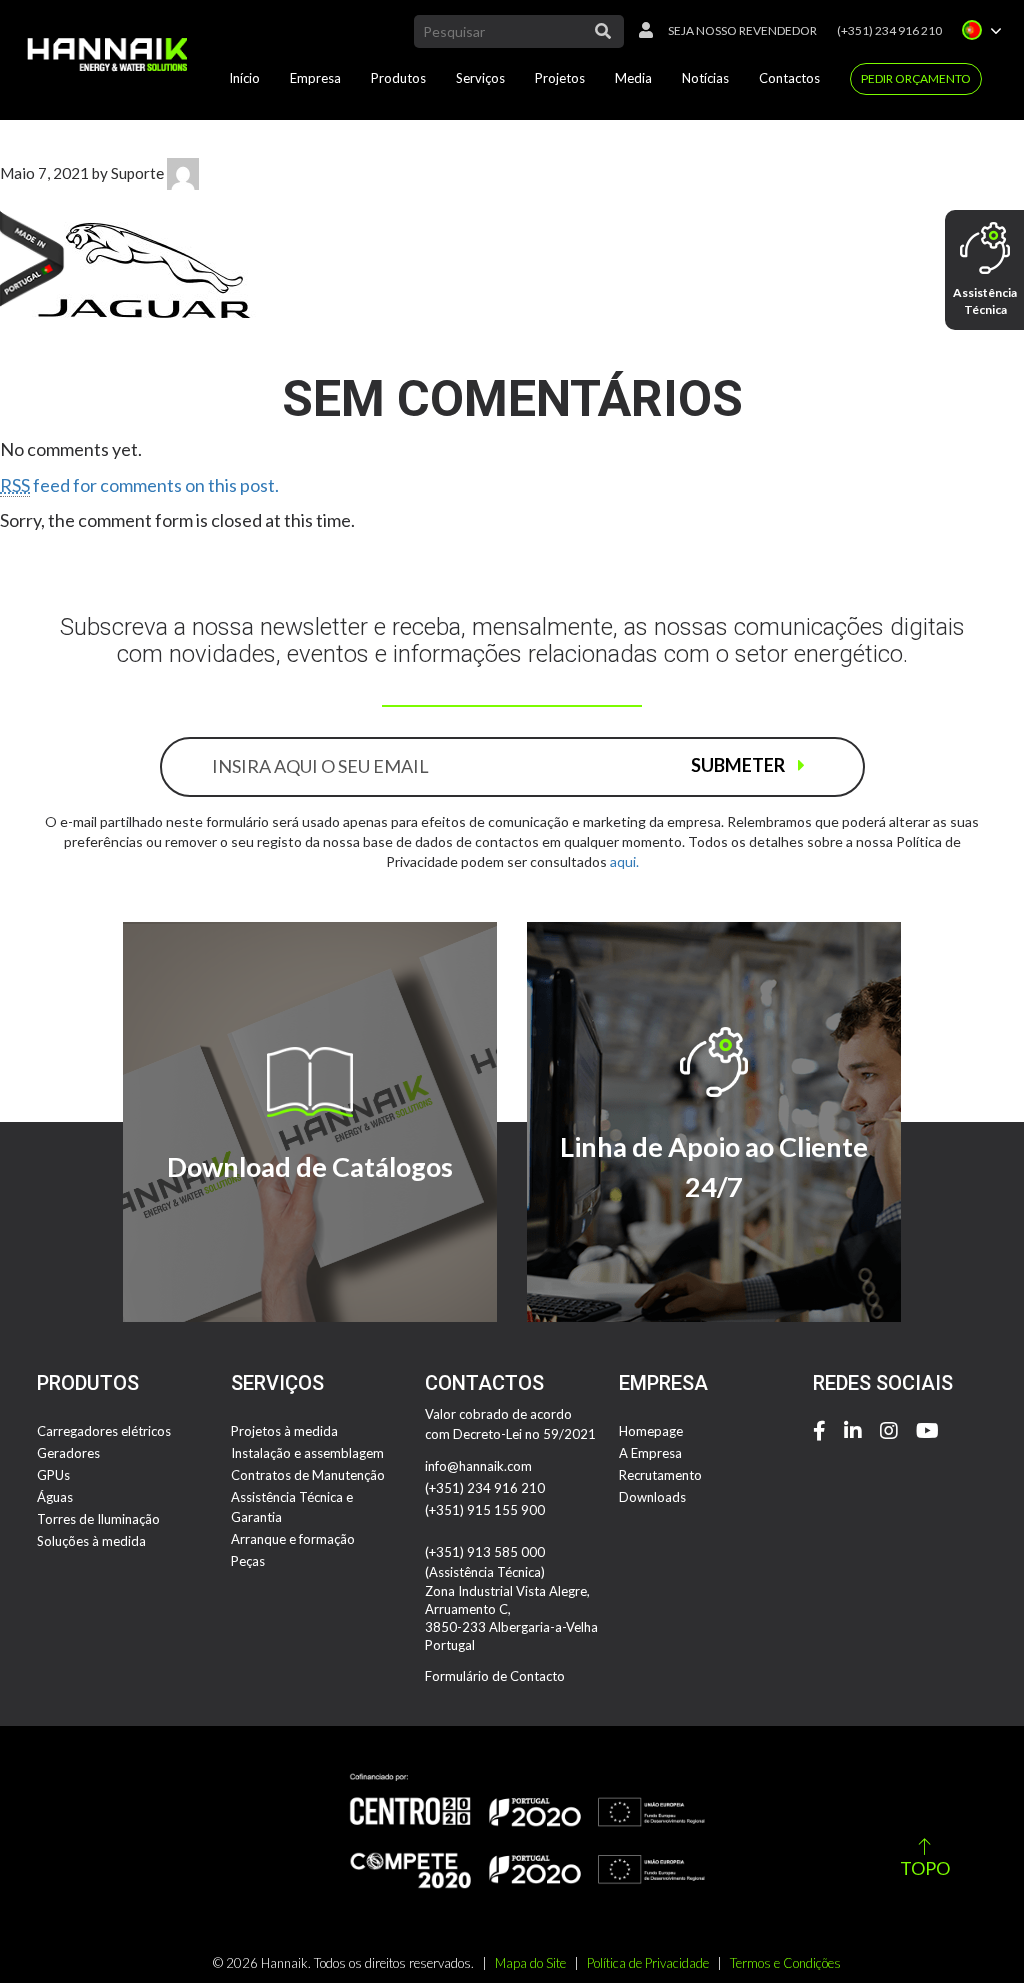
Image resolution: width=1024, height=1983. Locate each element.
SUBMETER (739, 765)
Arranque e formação (293, 1539)
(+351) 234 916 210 (889, 30)
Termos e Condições (785, 1963)
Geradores (68, 1453)
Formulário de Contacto (495, 1676)
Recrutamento (660, 1475)
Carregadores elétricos (104, 1431)
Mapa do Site (530, 1963)
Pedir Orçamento (916, 78)
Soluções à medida (91, 1541)
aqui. (624, 861)
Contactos (789, 78)
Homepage (651, 1431)
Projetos (560, 78)
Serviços (480, 78)
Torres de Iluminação (98, 1519)
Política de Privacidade (648, 1963)
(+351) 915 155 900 (485, 1510)
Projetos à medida (284, 1431)
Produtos (398, 78)
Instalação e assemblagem (307, 1453)
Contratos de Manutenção (308, 1475)
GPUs (53, 1475)
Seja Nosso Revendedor (742, 30)
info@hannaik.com (478, 1466)
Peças (248, 1561)
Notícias (705, 78)
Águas (55, 1497)
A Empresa (650, 1453)
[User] (641, 31)
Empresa (315, 78)
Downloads (652, 1497)
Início (244, 78)
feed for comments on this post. (139, 485)
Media (633, 78)
